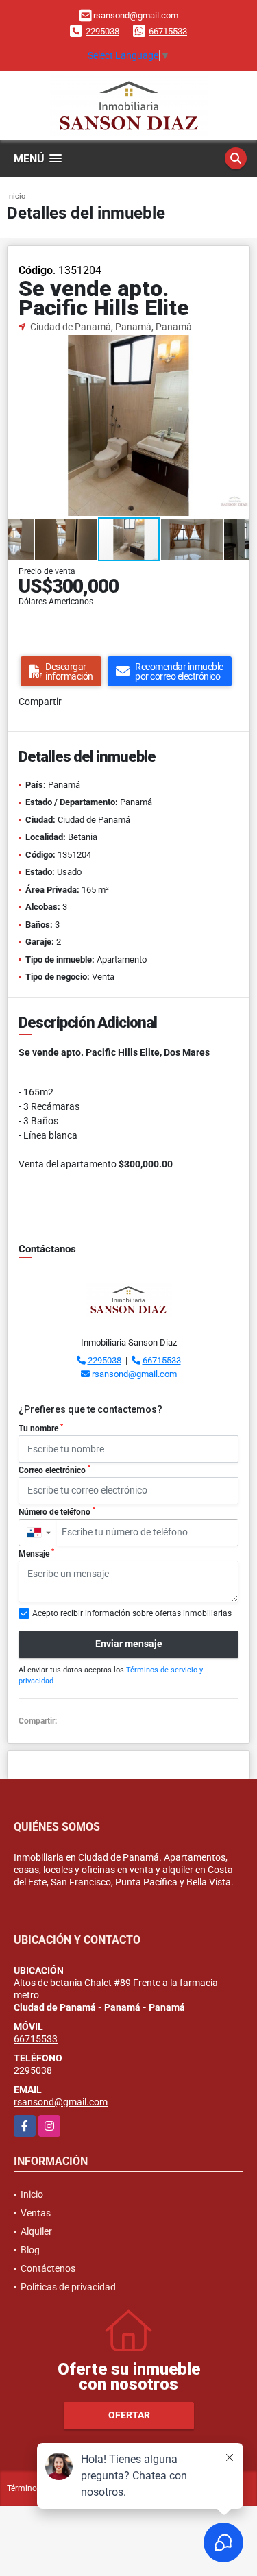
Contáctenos (48, 2268)
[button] (237, 347)
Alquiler (36, 2231)
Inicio (16, 196)
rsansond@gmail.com (134, 1374)
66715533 (168, 31)
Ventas (36, 2213)
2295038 (102, 31)
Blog (30, 2250)
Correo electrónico (54, 1470)
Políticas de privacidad (68, 2287)
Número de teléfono (57, 1511)
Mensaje (36, 1553)
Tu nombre (41, 1428)
